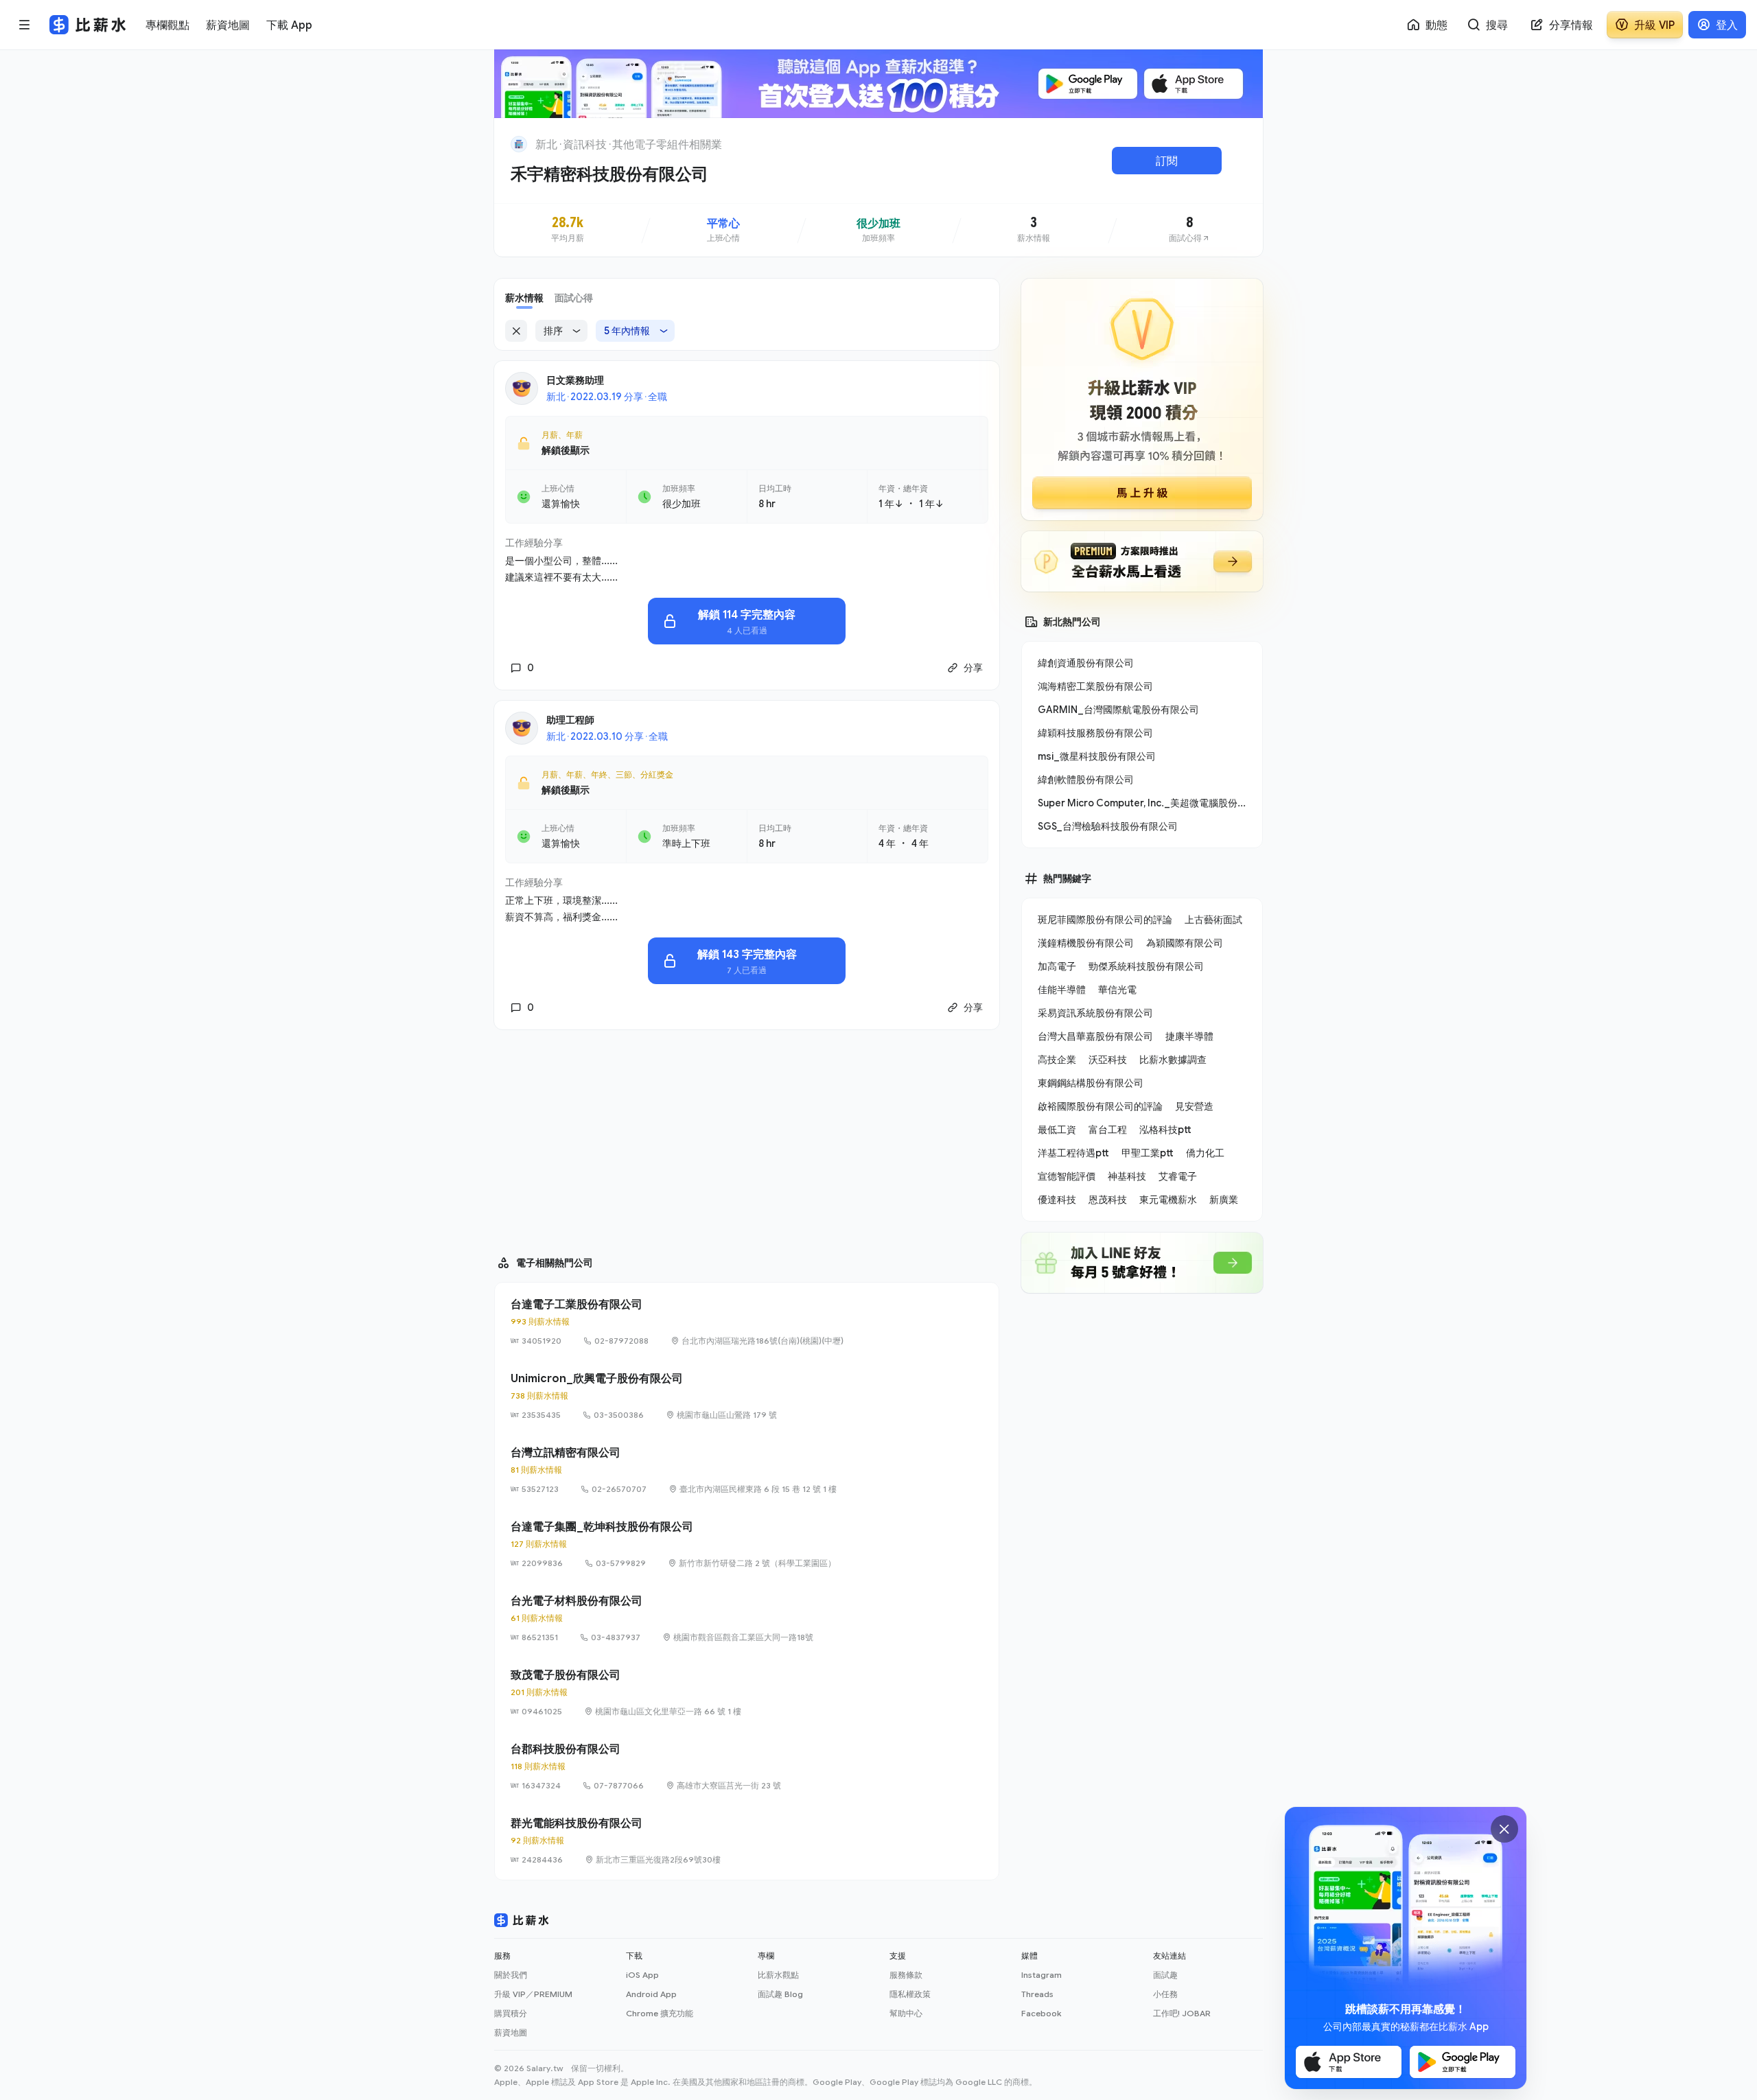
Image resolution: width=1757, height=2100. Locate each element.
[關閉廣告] (1504, 1829)
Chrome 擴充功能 (660, 2013)
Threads (1037, 1994)
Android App (651, 1994)
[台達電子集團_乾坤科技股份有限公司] (747, 1544)
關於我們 (511, 1975)
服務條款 (906, 1975)
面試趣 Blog (780, 1994)
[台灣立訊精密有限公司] (747, 1470)
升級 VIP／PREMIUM (533, 1994)
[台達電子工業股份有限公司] (747, 1322)
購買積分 (511, 2013)
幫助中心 (906, 2013)
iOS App (642, 1975)
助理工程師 (570, 720)
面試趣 (1165, 1975)
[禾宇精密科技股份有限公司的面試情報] (1189, 230)
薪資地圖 (511, 2032)
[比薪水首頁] (522, 1920)
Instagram (1042, 1975)
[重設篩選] (516, 331)
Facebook (1041, 2013)
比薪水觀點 (778, 1975)
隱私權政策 (910, 1994)
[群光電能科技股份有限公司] (747, 1841)
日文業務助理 (575, 380)
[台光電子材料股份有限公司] (747, 1618)
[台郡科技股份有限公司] (747, 1766)
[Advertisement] (747, 1136)
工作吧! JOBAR (1182, 2013)
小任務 (1165, 1994)
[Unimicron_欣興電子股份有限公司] (747, 1396)
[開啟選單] (25, 25)
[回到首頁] (519, 144)
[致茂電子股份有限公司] (747, 1692)
